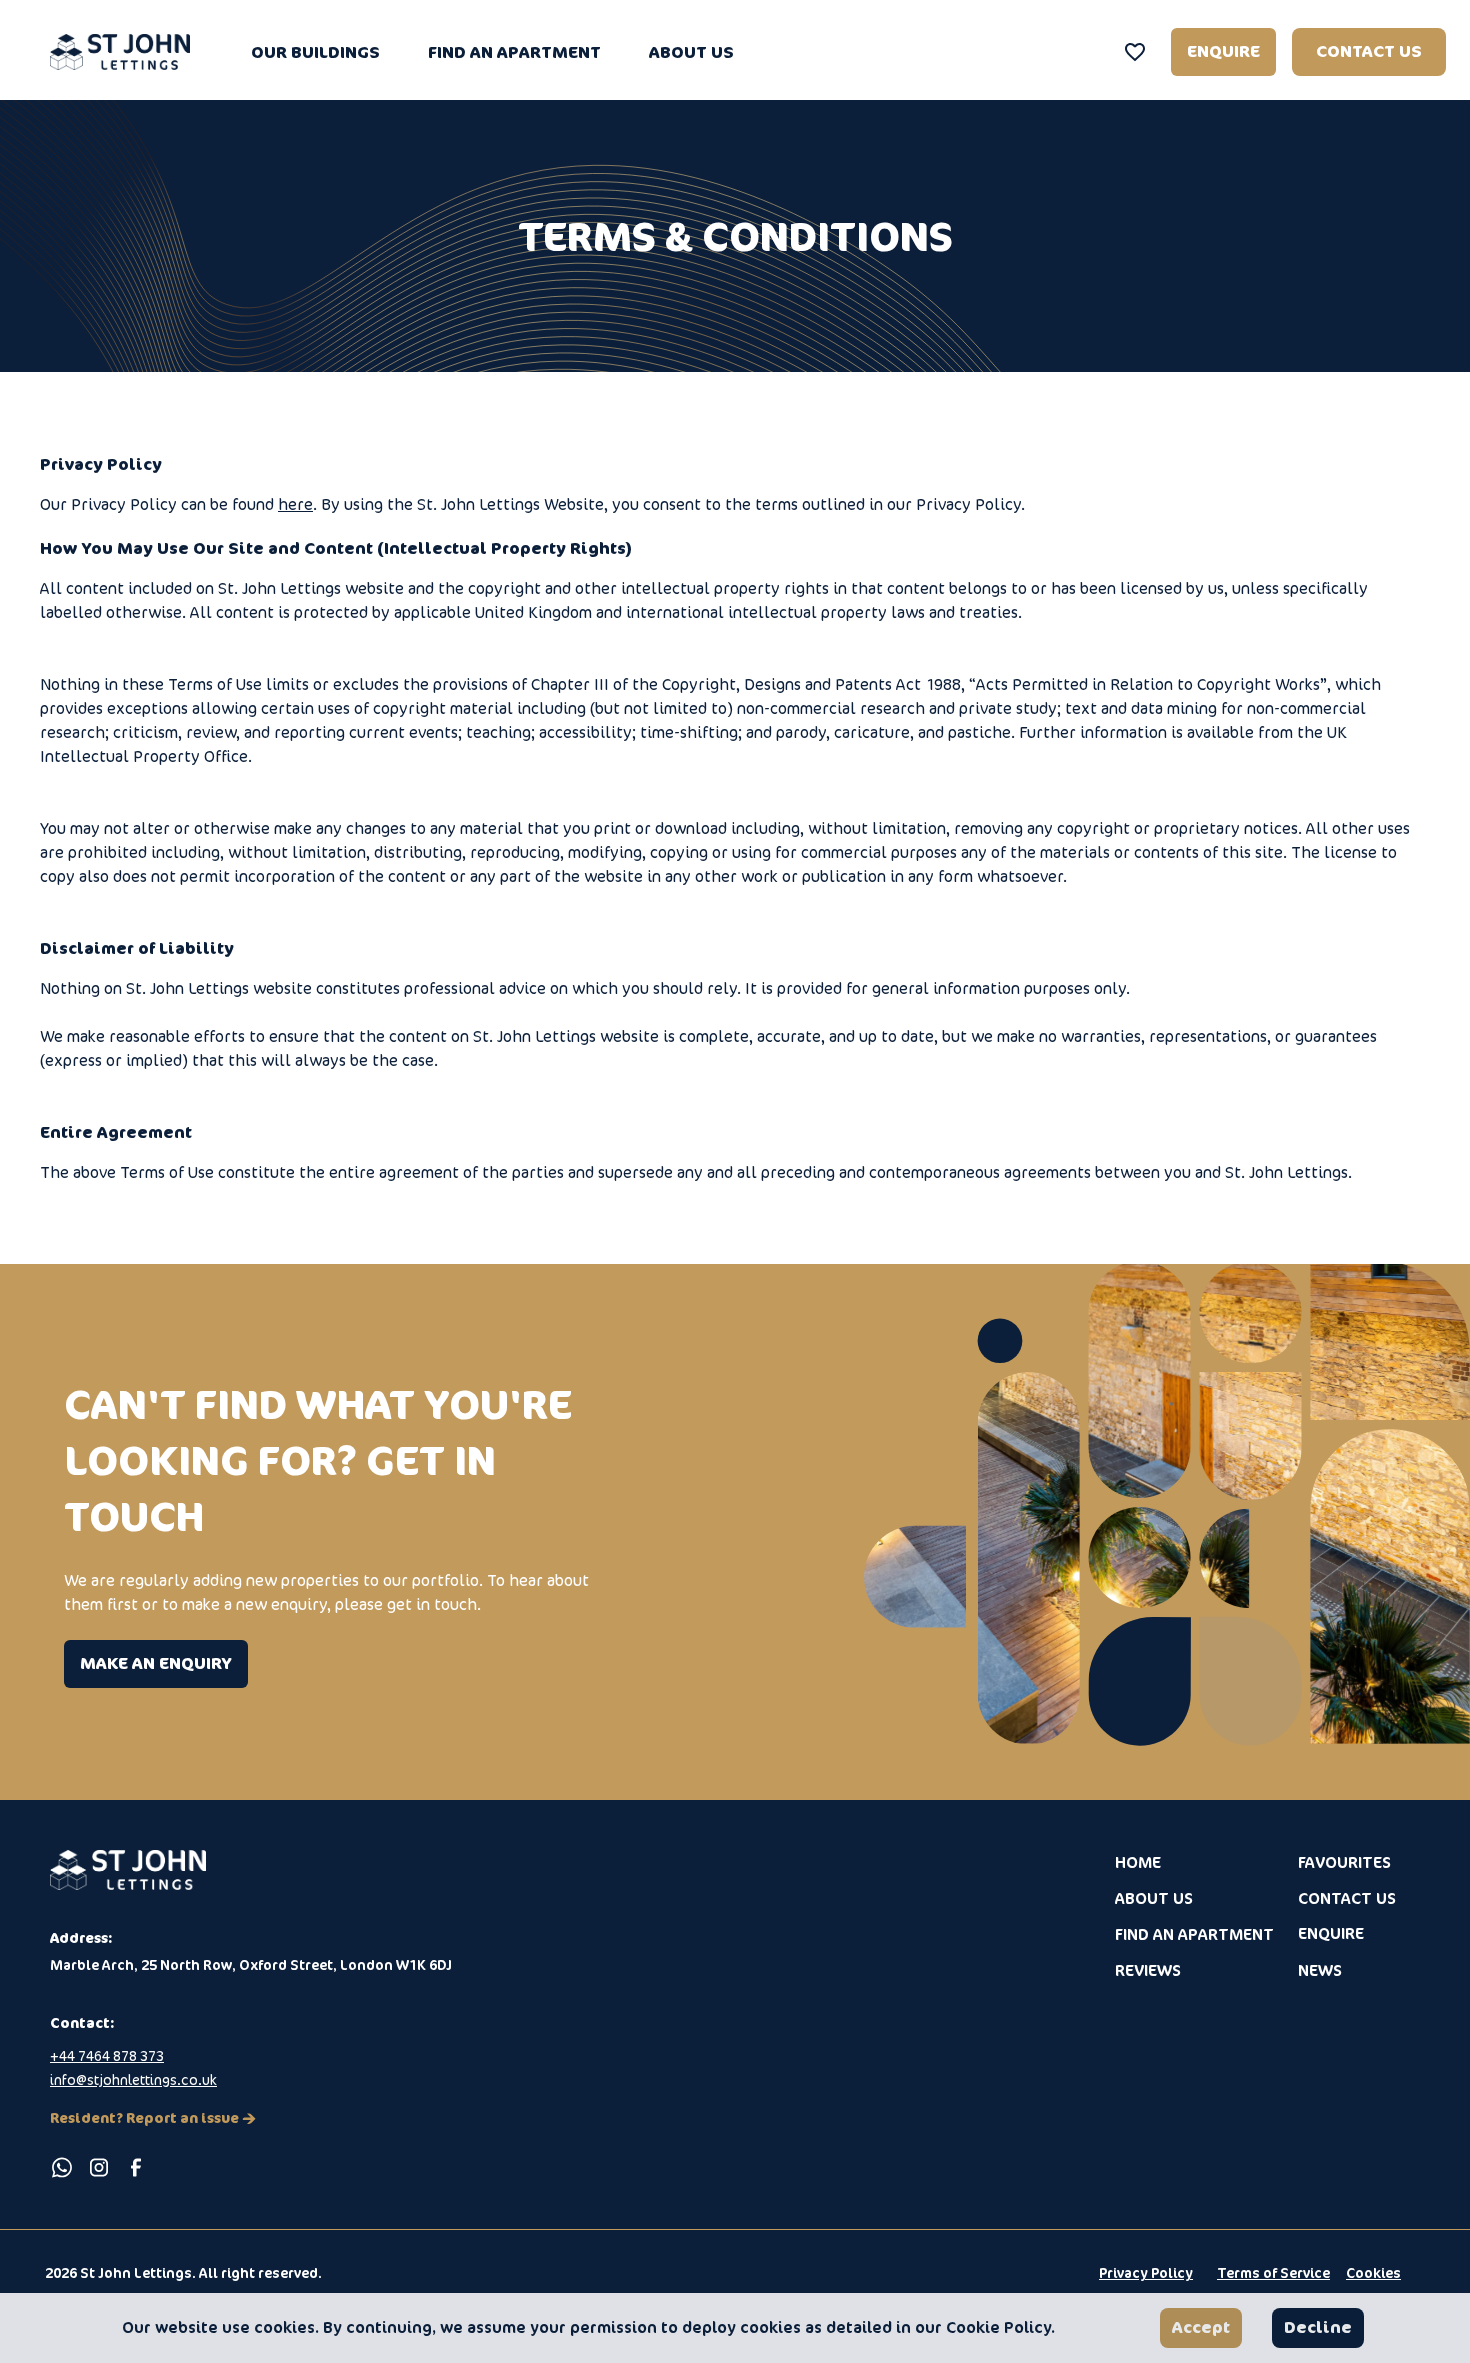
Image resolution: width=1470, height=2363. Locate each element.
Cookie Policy (998, 2327)
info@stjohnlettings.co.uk (133, 2079)
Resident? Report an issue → (153, 2117)
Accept (1201, 2327)
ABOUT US (691, 52)
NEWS (1320, 1970)
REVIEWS (1148, 1970)
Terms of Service (1273, 2272)
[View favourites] (1135, 52)
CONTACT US (1369, 51)
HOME (1138, 1862)
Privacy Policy (1146, 2272)
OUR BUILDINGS (315, 52)
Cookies (1373, 2272)
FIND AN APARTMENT (514, 52)
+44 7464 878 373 (107, 2055)
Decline (1318, 2327)
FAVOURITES (1344, 1862)
